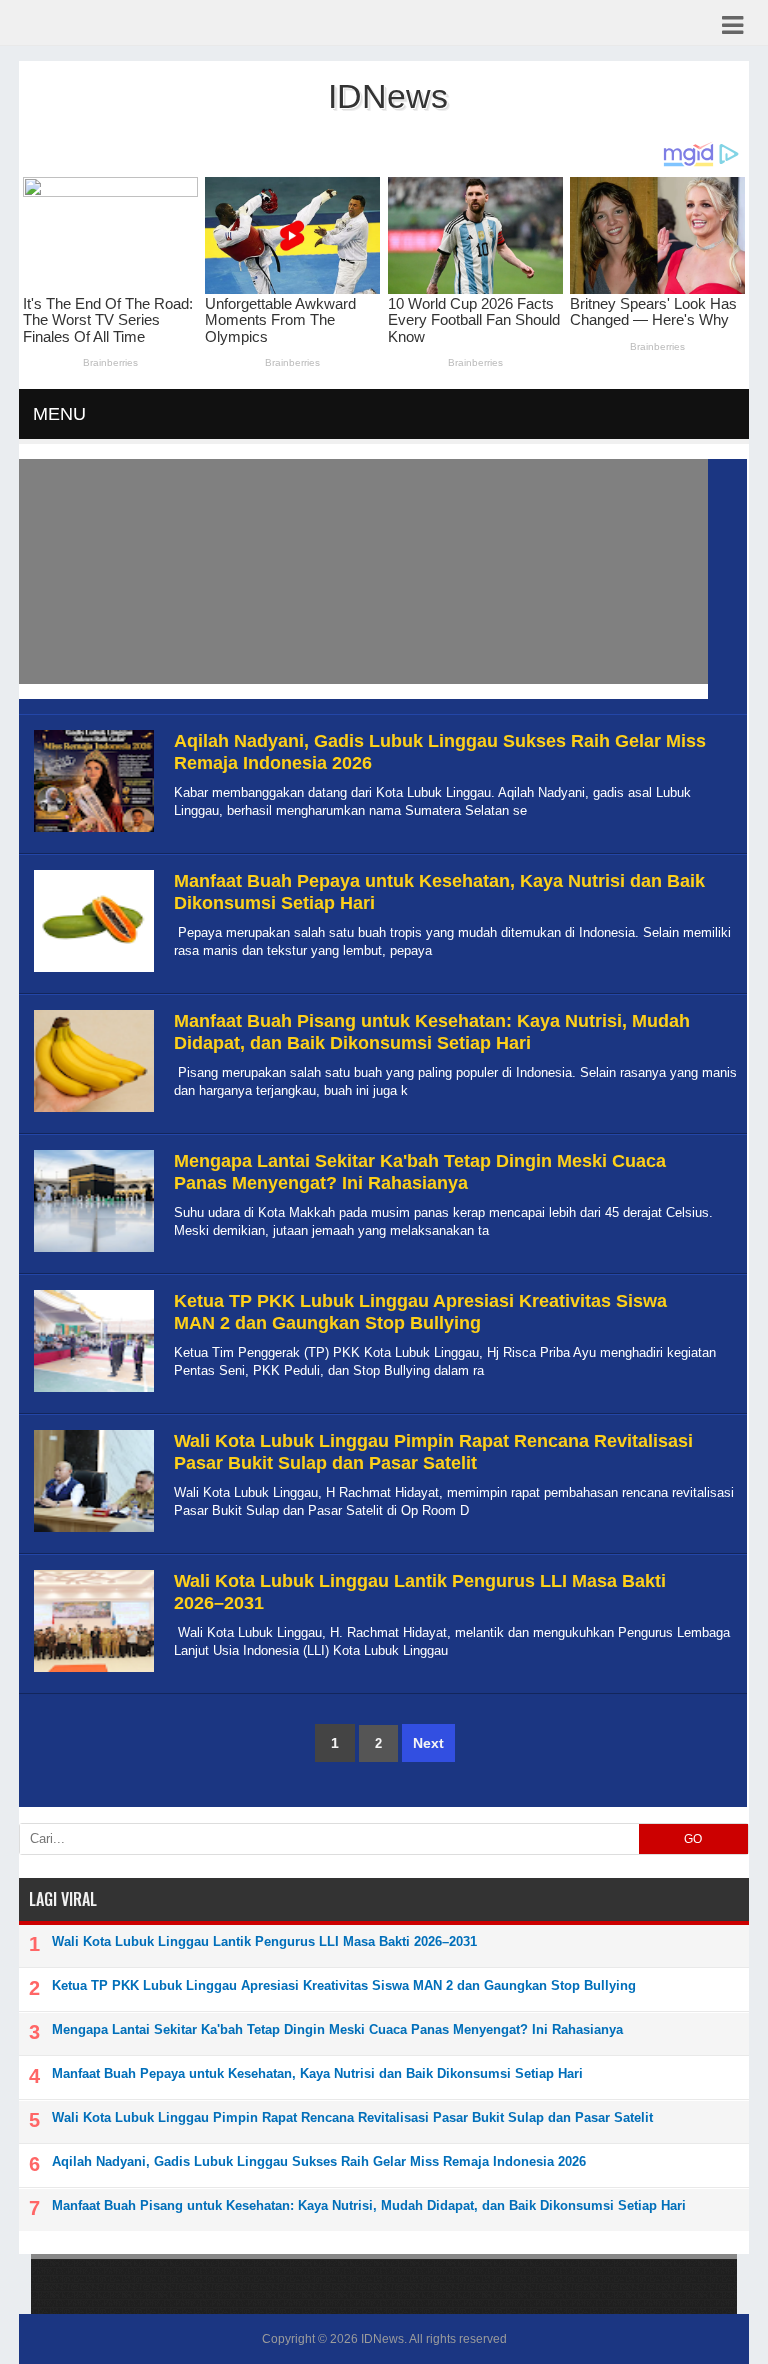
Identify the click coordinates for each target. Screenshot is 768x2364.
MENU (59, 414)
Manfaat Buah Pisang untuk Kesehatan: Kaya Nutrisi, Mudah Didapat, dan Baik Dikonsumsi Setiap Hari (432, 1032)
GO (693, 1839)
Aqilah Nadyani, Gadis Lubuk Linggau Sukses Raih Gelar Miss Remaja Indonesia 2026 (319, 2161)
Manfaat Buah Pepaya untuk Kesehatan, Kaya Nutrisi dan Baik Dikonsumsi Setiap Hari (317, 2073)
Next (428, 1743)
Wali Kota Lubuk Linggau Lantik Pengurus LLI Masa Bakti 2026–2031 (264, 1941)
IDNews (382, 2339)
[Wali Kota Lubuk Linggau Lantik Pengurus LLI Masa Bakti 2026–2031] (91, 1672)
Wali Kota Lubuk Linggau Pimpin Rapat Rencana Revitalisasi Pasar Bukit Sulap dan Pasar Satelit (433, 1452)
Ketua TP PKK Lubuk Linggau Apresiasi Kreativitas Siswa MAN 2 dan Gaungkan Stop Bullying (420, 1312)
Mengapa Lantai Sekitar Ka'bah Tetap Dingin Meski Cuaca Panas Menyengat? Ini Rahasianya (420, 1172)
